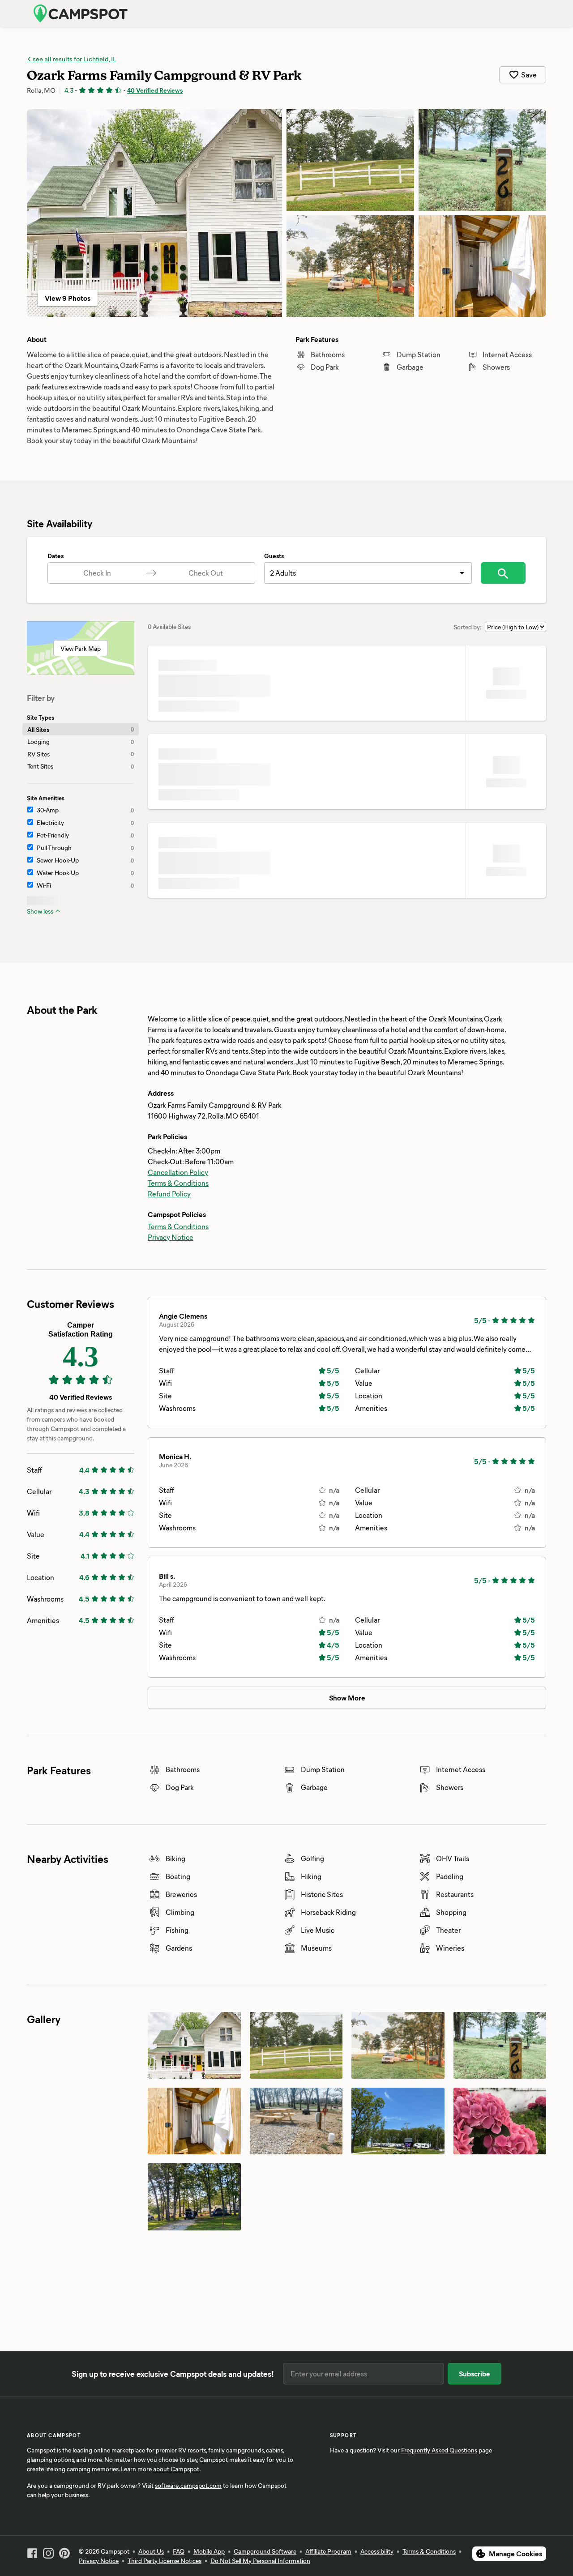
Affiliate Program (328, 2551)
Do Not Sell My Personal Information (260, 2561)
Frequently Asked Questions (439, 2450)
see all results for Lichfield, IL (74, 59)
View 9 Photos (68, 298)
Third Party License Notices (165, 2561)
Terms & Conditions (178, 1183)
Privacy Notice (171, 1237)
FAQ (179, 2551)
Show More (347, 1698)
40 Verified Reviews (155, 90)
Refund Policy (169, 1194)
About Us (151, 2551)
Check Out (206, 573)
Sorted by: (468, 627)
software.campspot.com (188, 2485)
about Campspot (176, 2469)
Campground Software (265, 2551)
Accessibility (377, 2551)
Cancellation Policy (178, 1172)
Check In (97, 573)
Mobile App (209, 2551)
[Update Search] (503, 573)
